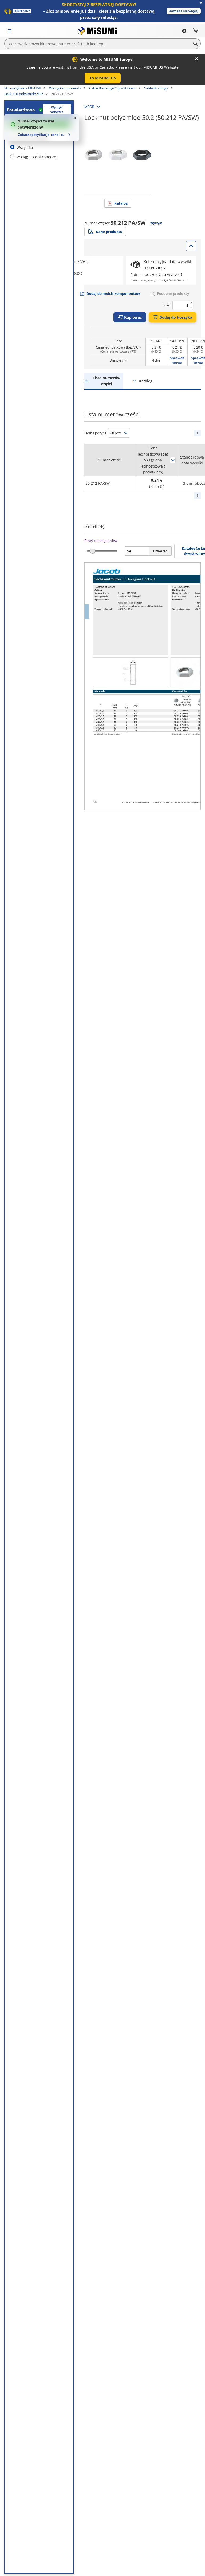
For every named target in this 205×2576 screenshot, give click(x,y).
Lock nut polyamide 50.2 (24, 94)
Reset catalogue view (101, 541)
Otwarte (160, 551)
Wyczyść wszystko (57, 109)
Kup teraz (133, 317)
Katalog (121, 203)
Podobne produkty (173, 293)
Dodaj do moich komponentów (113, 293)
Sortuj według (173, 460)
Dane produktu (109, 232)
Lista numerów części (107, 381)
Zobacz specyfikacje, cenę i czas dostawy (42, 135)
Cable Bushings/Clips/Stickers (112, 88)
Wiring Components (65, 88)
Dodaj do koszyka (176, 317)
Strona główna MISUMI (23, 88)
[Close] (196, 59)
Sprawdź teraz (177, 360)
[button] (184, 11)
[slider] (92, 551)
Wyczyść (156, 223)
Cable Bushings (156, 88)
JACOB (89, 107)
